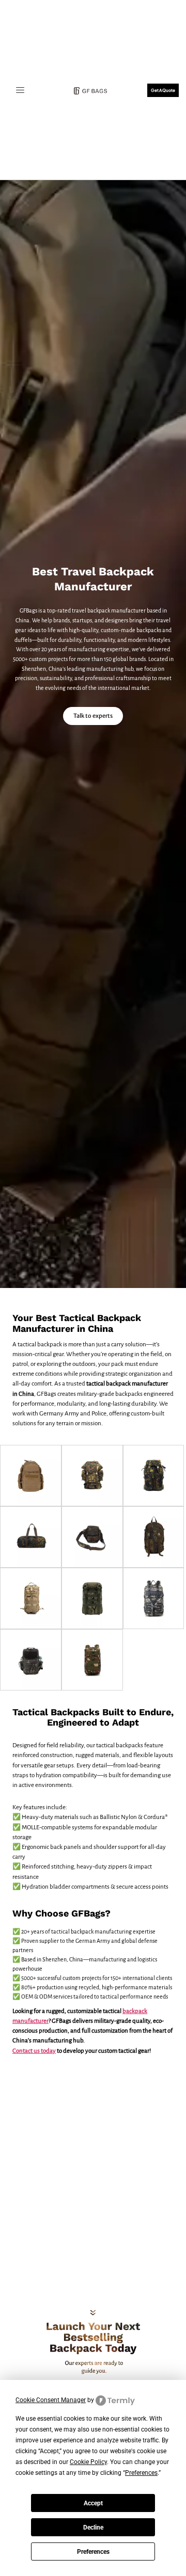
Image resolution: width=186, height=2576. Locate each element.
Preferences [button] (141, 2473)
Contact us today (34, 2051)
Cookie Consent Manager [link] (51, 2400)
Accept (93, 2503)
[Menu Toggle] (20, 90)
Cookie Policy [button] (88, 2462)
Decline (93, 2527)
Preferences (93, 2552)
